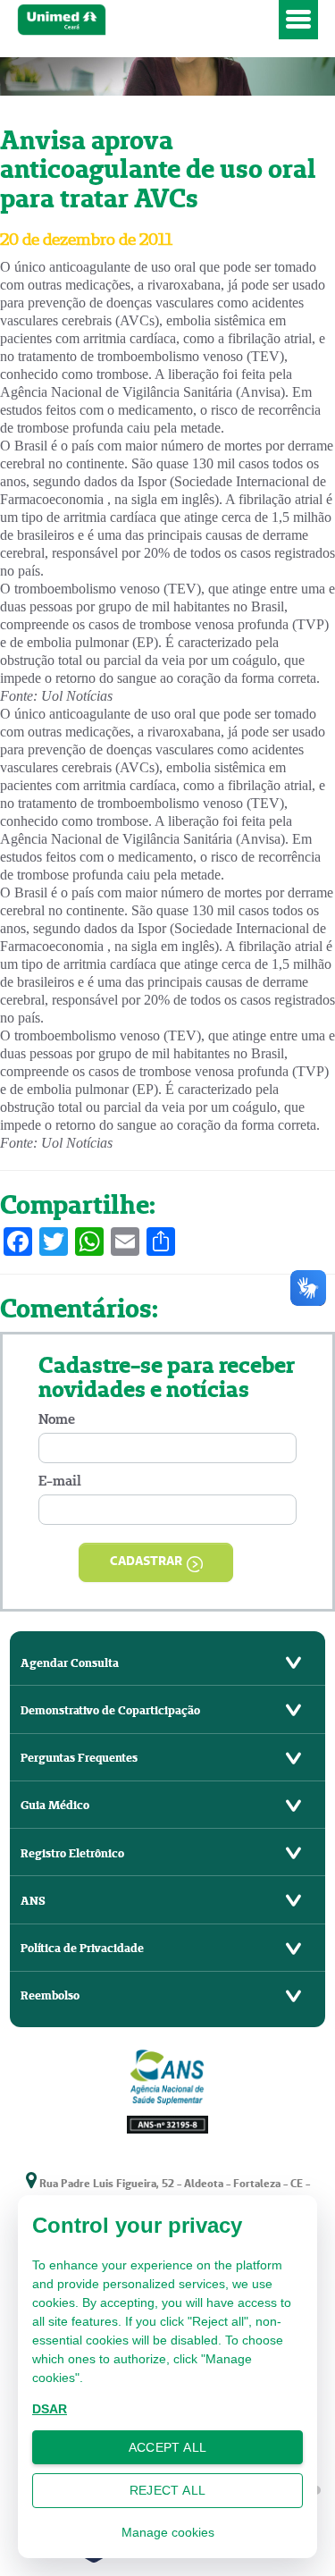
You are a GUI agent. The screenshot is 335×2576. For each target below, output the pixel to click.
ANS (33, 1901)
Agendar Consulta (70, 1663)
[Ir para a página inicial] (145, 20)
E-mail (60, 1481)
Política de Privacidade (82, 1948)
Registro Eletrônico (72, 1853)
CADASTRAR (146, 1561)
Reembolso (50, 1995)
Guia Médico (55, 1805)
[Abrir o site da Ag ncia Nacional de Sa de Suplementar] (168, 2089)
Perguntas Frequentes (79, 1758)
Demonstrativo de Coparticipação (110, 1710)
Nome (57, 1419)
